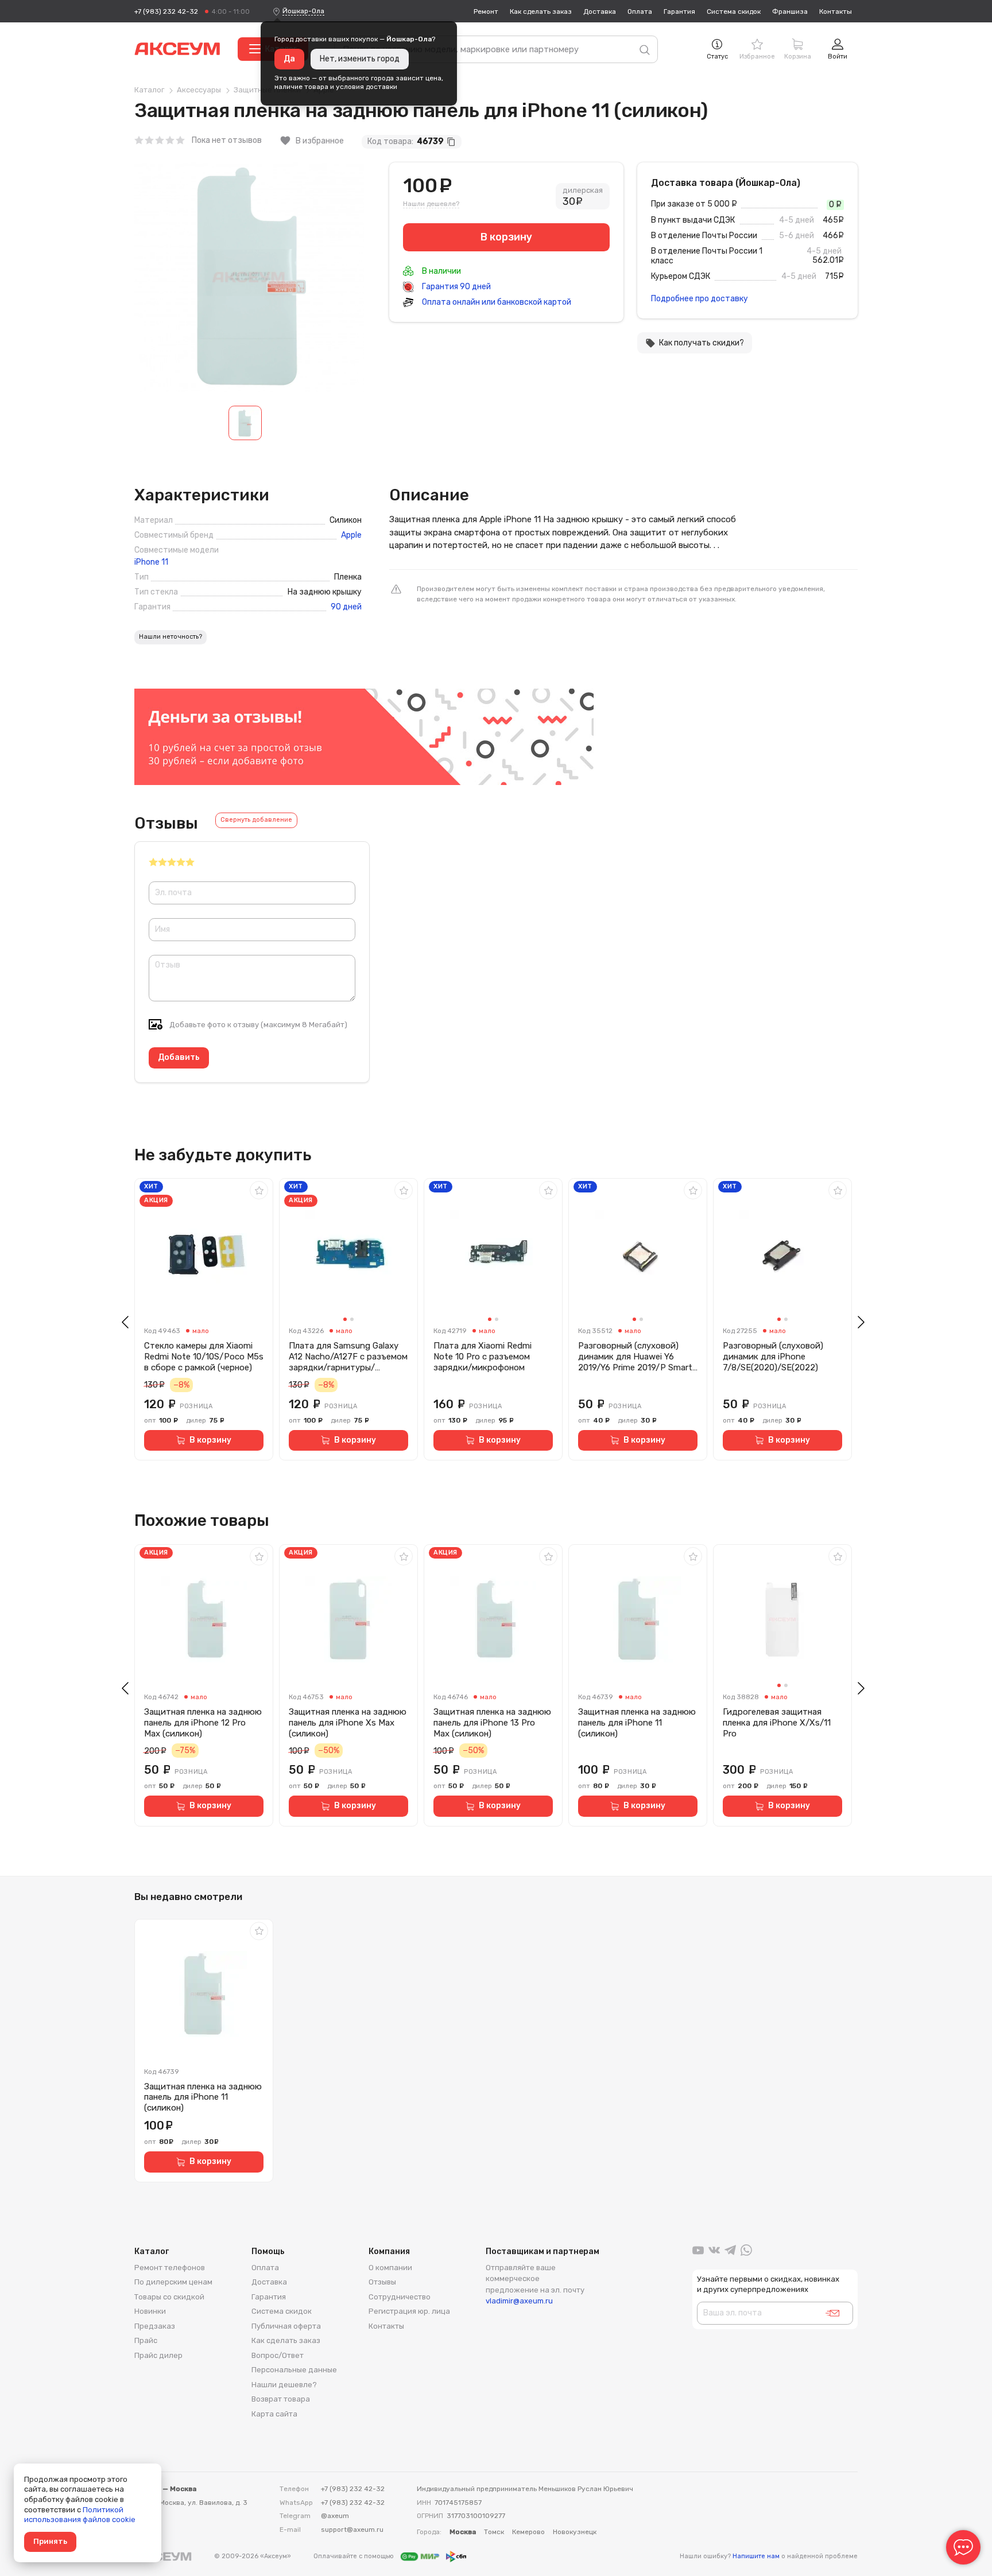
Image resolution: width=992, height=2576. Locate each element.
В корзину (210, 1440)
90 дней (346, 607)
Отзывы (382, 2282)
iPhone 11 (151, 562)
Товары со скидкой (169, 2297)
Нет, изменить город (360, 59)
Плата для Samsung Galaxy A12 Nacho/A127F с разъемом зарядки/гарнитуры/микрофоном (348, 1357)
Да (289, 59)
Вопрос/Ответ (278, 2355)
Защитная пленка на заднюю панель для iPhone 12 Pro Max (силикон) (203, 1723)
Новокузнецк (575, 2532)
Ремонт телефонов (170, 2268)
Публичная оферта (286, 2326)
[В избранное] (259, 1190)
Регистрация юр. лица (409, 2311)
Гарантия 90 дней (456, 287)
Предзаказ (155, 2326)
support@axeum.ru (352, 2530)
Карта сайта (274, 2414)
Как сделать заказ (541, 11)
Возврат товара (281, 2399)
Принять (50, 2541)
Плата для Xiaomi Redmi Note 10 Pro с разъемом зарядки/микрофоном (483, 1357)
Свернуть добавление (256, 820)
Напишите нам (756, 2556)
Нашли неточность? (170, 637)
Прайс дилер (158, 2355)
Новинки (150, 2311)
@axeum (335, 2516)
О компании (390, 2268)
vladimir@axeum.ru (519, 2301)
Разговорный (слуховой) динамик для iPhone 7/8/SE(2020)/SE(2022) (773, 1357)
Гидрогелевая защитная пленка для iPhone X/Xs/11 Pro (777, 1723)
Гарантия (679, 11)
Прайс (146, 2340)
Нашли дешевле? (431, 204)
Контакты (836, 11)
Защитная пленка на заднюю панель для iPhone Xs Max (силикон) (348, 1723)
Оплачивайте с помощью (354, 2556)
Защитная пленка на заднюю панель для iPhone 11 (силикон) (637, 1723)
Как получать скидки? (695, 343)
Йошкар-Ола (303, 11)
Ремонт (486, 11)
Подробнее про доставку (700, 299)
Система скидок (734, 11)
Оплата (640, 11)
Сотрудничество (400, 2297)
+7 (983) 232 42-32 (166, 11)
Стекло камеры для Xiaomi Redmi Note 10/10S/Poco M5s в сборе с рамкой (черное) (204, 1357)
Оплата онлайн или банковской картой (496, 302)
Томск (494, 2532)
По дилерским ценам (173, 2282)
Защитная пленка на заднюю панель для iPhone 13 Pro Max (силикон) (492, 1723)
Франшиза (790, 11)
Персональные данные (294, 2370)
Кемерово (528, 2532)
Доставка (600, 11)
